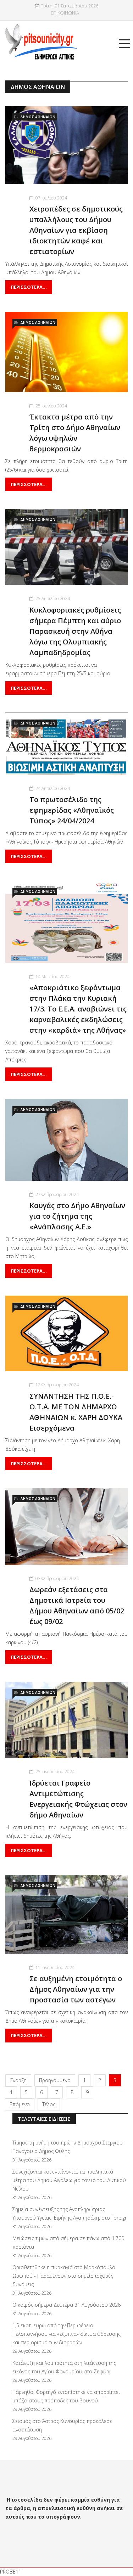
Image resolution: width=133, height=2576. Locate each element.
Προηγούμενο (55, 2080)
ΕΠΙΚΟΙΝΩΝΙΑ (65, 13)
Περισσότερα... (29, 287)
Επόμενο (20, 2104)
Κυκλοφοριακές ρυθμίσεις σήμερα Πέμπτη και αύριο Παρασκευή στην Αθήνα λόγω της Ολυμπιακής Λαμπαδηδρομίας (75, 631)
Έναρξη (18, 2080)
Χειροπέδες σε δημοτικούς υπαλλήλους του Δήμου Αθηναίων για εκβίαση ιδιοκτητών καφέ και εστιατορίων (76, 230)
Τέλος (49, 2104)
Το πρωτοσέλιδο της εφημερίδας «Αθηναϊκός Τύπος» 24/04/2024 (72, 810)
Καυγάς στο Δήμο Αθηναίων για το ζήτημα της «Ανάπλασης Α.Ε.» (77, 1216)
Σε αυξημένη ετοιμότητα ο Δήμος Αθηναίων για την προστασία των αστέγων (76, 1989)
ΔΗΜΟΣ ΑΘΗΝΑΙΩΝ (38, 117)
